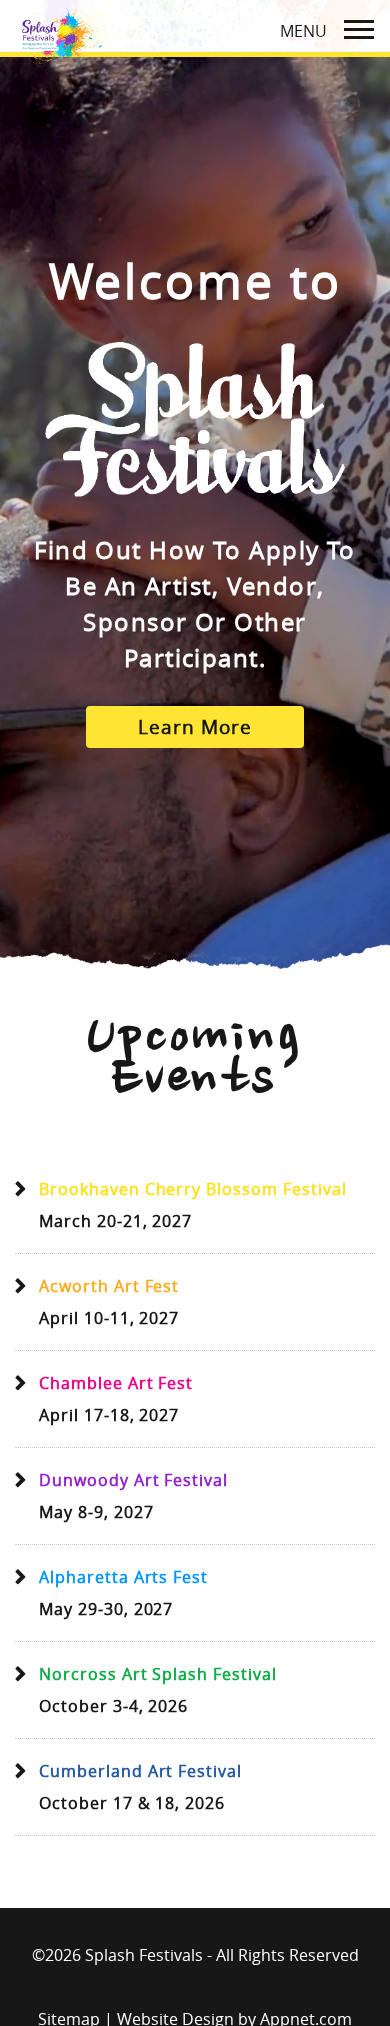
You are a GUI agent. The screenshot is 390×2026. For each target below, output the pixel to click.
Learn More (195, 727)
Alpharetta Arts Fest (123, 1577)
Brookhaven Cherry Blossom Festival (193, 1189)
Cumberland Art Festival (140, 1771)
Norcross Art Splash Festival (158, 1674)
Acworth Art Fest (109, 1286)
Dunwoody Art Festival (133, 1480)
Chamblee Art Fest (116, 1383)
